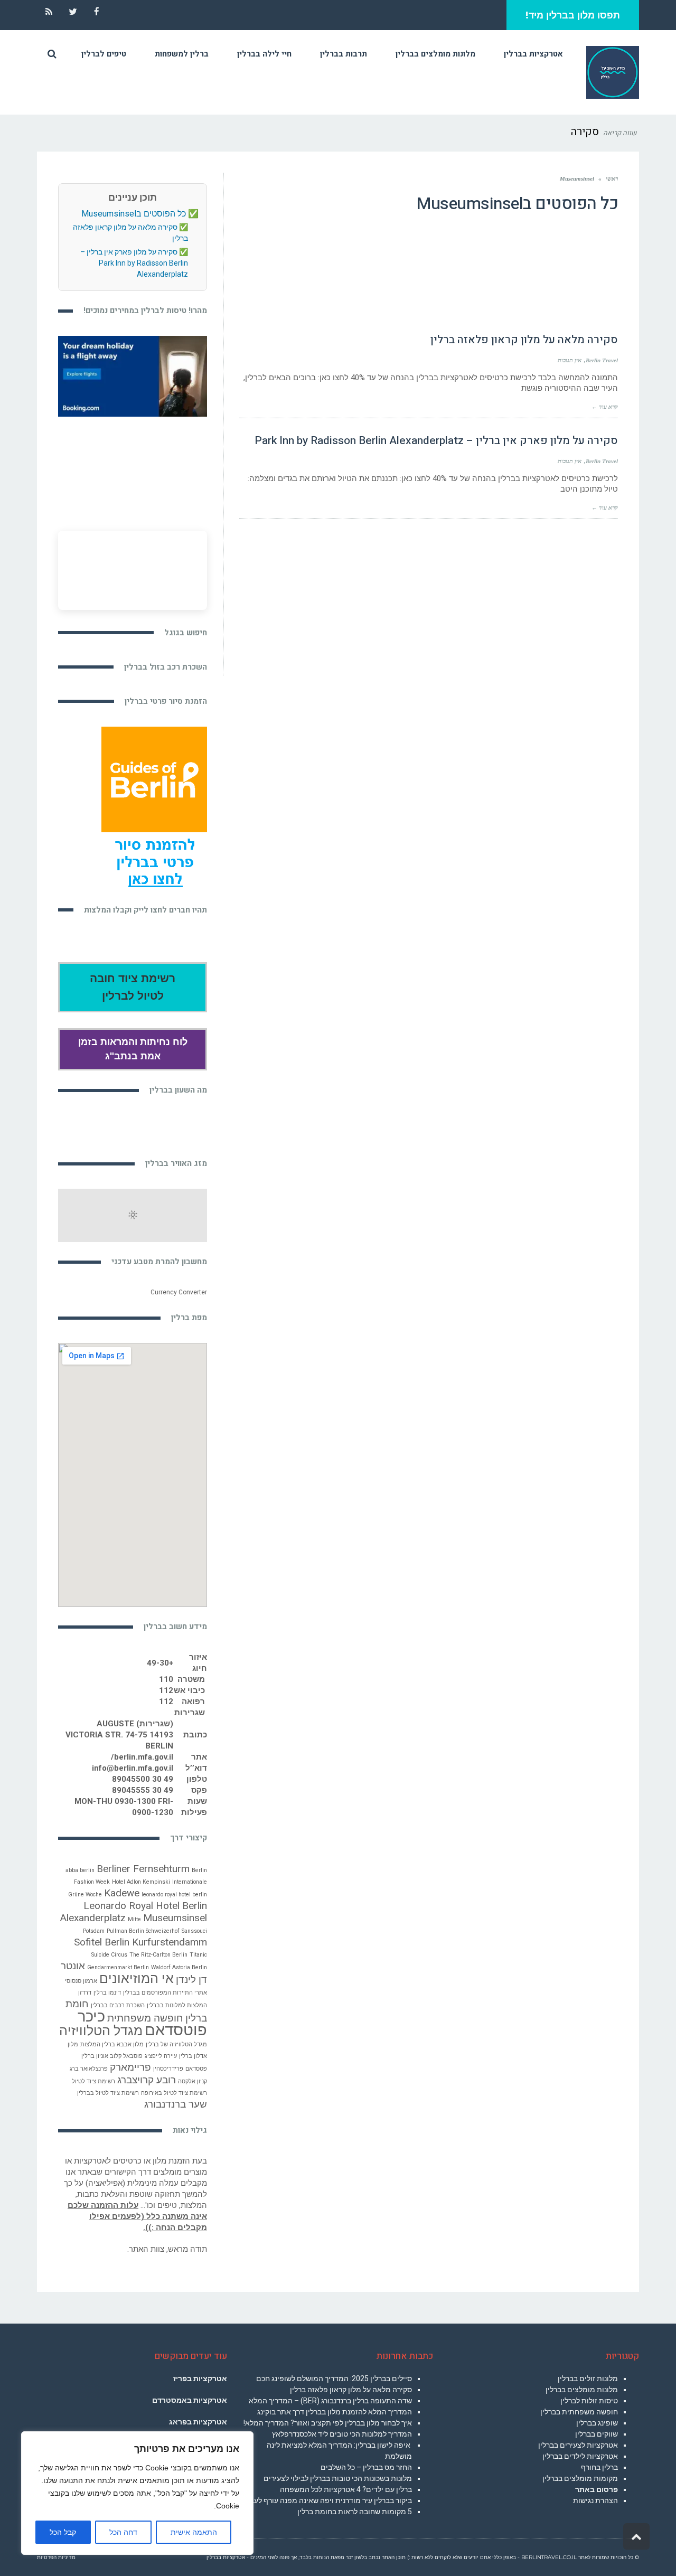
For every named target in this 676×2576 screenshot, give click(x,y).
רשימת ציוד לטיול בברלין (108, 2093)
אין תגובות (570, 360)
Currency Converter (179, 1292)
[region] (137, 2493)
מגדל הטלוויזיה (101, 2031)
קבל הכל (63, 2532)
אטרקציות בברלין (226, 2557)
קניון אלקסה (193, 2081)
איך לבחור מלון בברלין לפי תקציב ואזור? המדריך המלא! (328, 2423)
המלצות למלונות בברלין (177, 2005)
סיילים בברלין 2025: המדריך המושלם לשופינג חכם (334, 2378)
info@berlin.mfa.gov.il (133, 1768)
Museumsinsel (175, 1918)
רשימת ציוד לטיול (93, 2081)
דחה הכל (123, 2532)
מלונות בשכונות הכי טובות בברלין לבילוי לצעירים (338, 2478)
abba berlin (80, 1870)
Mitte (134, 1919)
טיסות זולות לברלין (589, 2401)
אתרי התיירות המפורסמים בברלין (165, 1993)
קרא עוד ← (605, 407)
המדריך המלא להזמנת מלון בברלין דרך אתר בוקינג (335, 2412)
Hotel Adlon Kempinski (141, 1882)
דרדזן (85, 1993)
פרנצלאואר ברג (89, 2069)
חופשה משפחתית (145, 2018)
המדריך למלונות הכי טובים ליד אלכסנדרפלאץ (342, 2434)
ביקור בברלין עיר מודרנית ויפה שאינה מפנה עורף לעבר (329, 2500)
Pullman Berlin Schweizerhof (143, 1931)
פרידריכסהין (168, 2069)
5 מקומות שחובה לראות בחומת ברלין (355, 2512)
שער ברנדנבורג (176, 2104)
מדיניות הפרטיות (56, 2557)
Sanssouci (194, 1931)
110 (166, 1679)
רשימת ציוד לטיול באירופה (174, 2093)
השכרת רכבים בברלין (118, 2005)
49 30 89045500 (143, 1779)
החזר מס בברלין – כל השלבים (366, 2467)
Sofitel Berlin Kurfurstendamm (140, 1942)
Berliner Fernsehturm (143, 1869)
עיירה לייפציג (161, 2056)
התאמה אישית (194, 2532)
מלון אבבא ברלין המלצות (112, 2044)
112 (166, 1690)
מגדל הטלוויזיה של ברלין (176, 2044)
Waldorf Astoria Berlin (179, 1967)
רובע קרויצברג (147, 2080)
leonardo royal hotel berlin (174, 1895)
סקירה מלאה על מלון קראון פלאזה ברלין (524, 340)
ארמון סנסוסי (81, 1981)
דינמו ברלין (107, 1993)
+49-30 (160, 1663)
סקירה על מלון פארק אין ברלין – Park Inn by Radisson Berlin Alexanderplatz (436, 441)
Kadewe (122, 1893)
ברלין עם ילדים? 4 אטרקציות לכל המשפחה (346, 2489)
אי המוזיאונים (137, 1978)
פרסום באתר (597, 2489)
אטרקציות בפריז (200, 2378)
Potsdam (94, 1931)
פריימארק (130, 2067)
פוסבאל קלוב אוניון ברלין (112, 2056)
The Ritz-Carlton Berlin (158, 1955)
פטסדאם (196, 2069)
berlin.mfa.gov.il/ (142, 1757)
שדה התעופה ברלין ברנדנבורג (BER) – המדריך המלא (330, 2401)
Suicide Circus (109, 1955)
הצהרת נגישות (595, 2500)
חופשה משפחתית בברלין (579, 2412)
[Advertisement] (429, 597)
